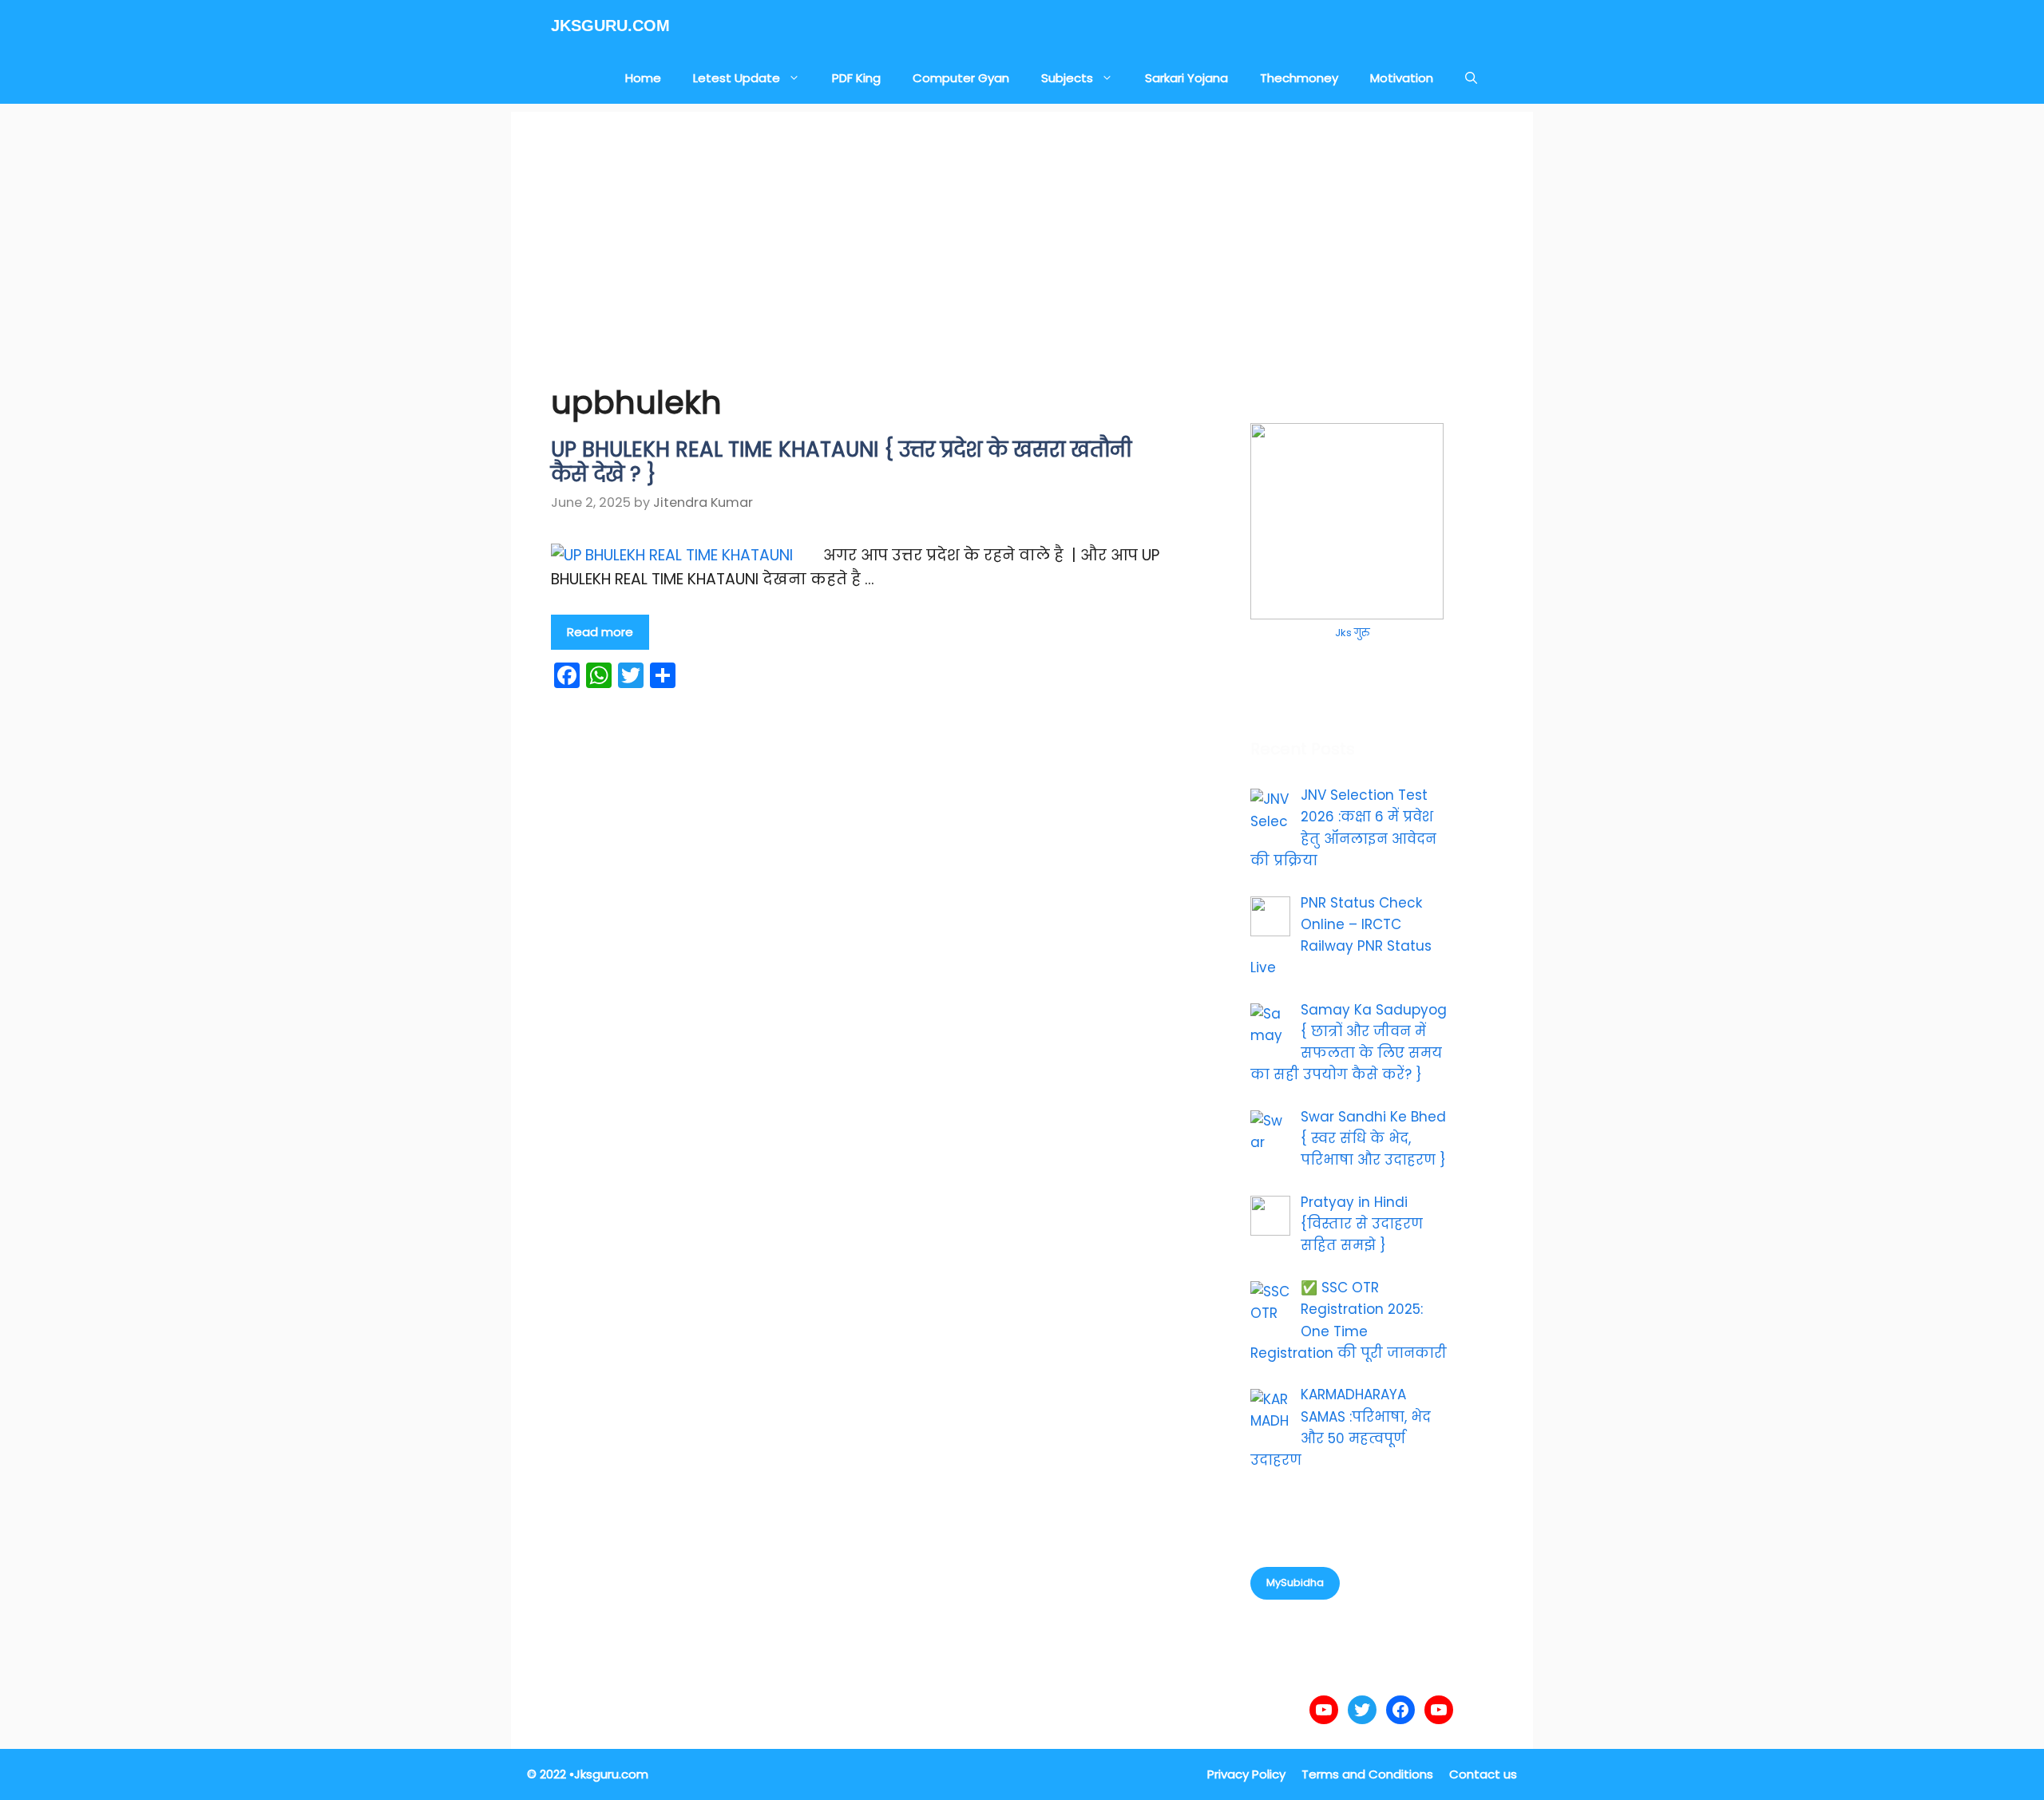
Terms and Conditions (1367, 1774)
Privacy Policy (1246, 1774)
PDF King (856, 78)
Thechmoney (1299, 78)
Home (643, 78)
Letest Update (737, 78)
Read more (600, 632)
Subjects (1067, 78)
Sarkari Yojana (1186, 78)
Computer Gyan (961, 78)
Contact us (1483, 1774)
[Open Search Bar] (1471, 78)
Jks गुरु (1352, 633)
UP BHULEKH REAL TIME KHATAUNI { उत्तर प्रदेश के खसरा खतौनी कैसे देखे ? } (841, 462)
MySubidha (1295, 1582)
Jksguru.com (610, 26)
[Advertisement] (1022, 224)
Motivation (1402, 78)
